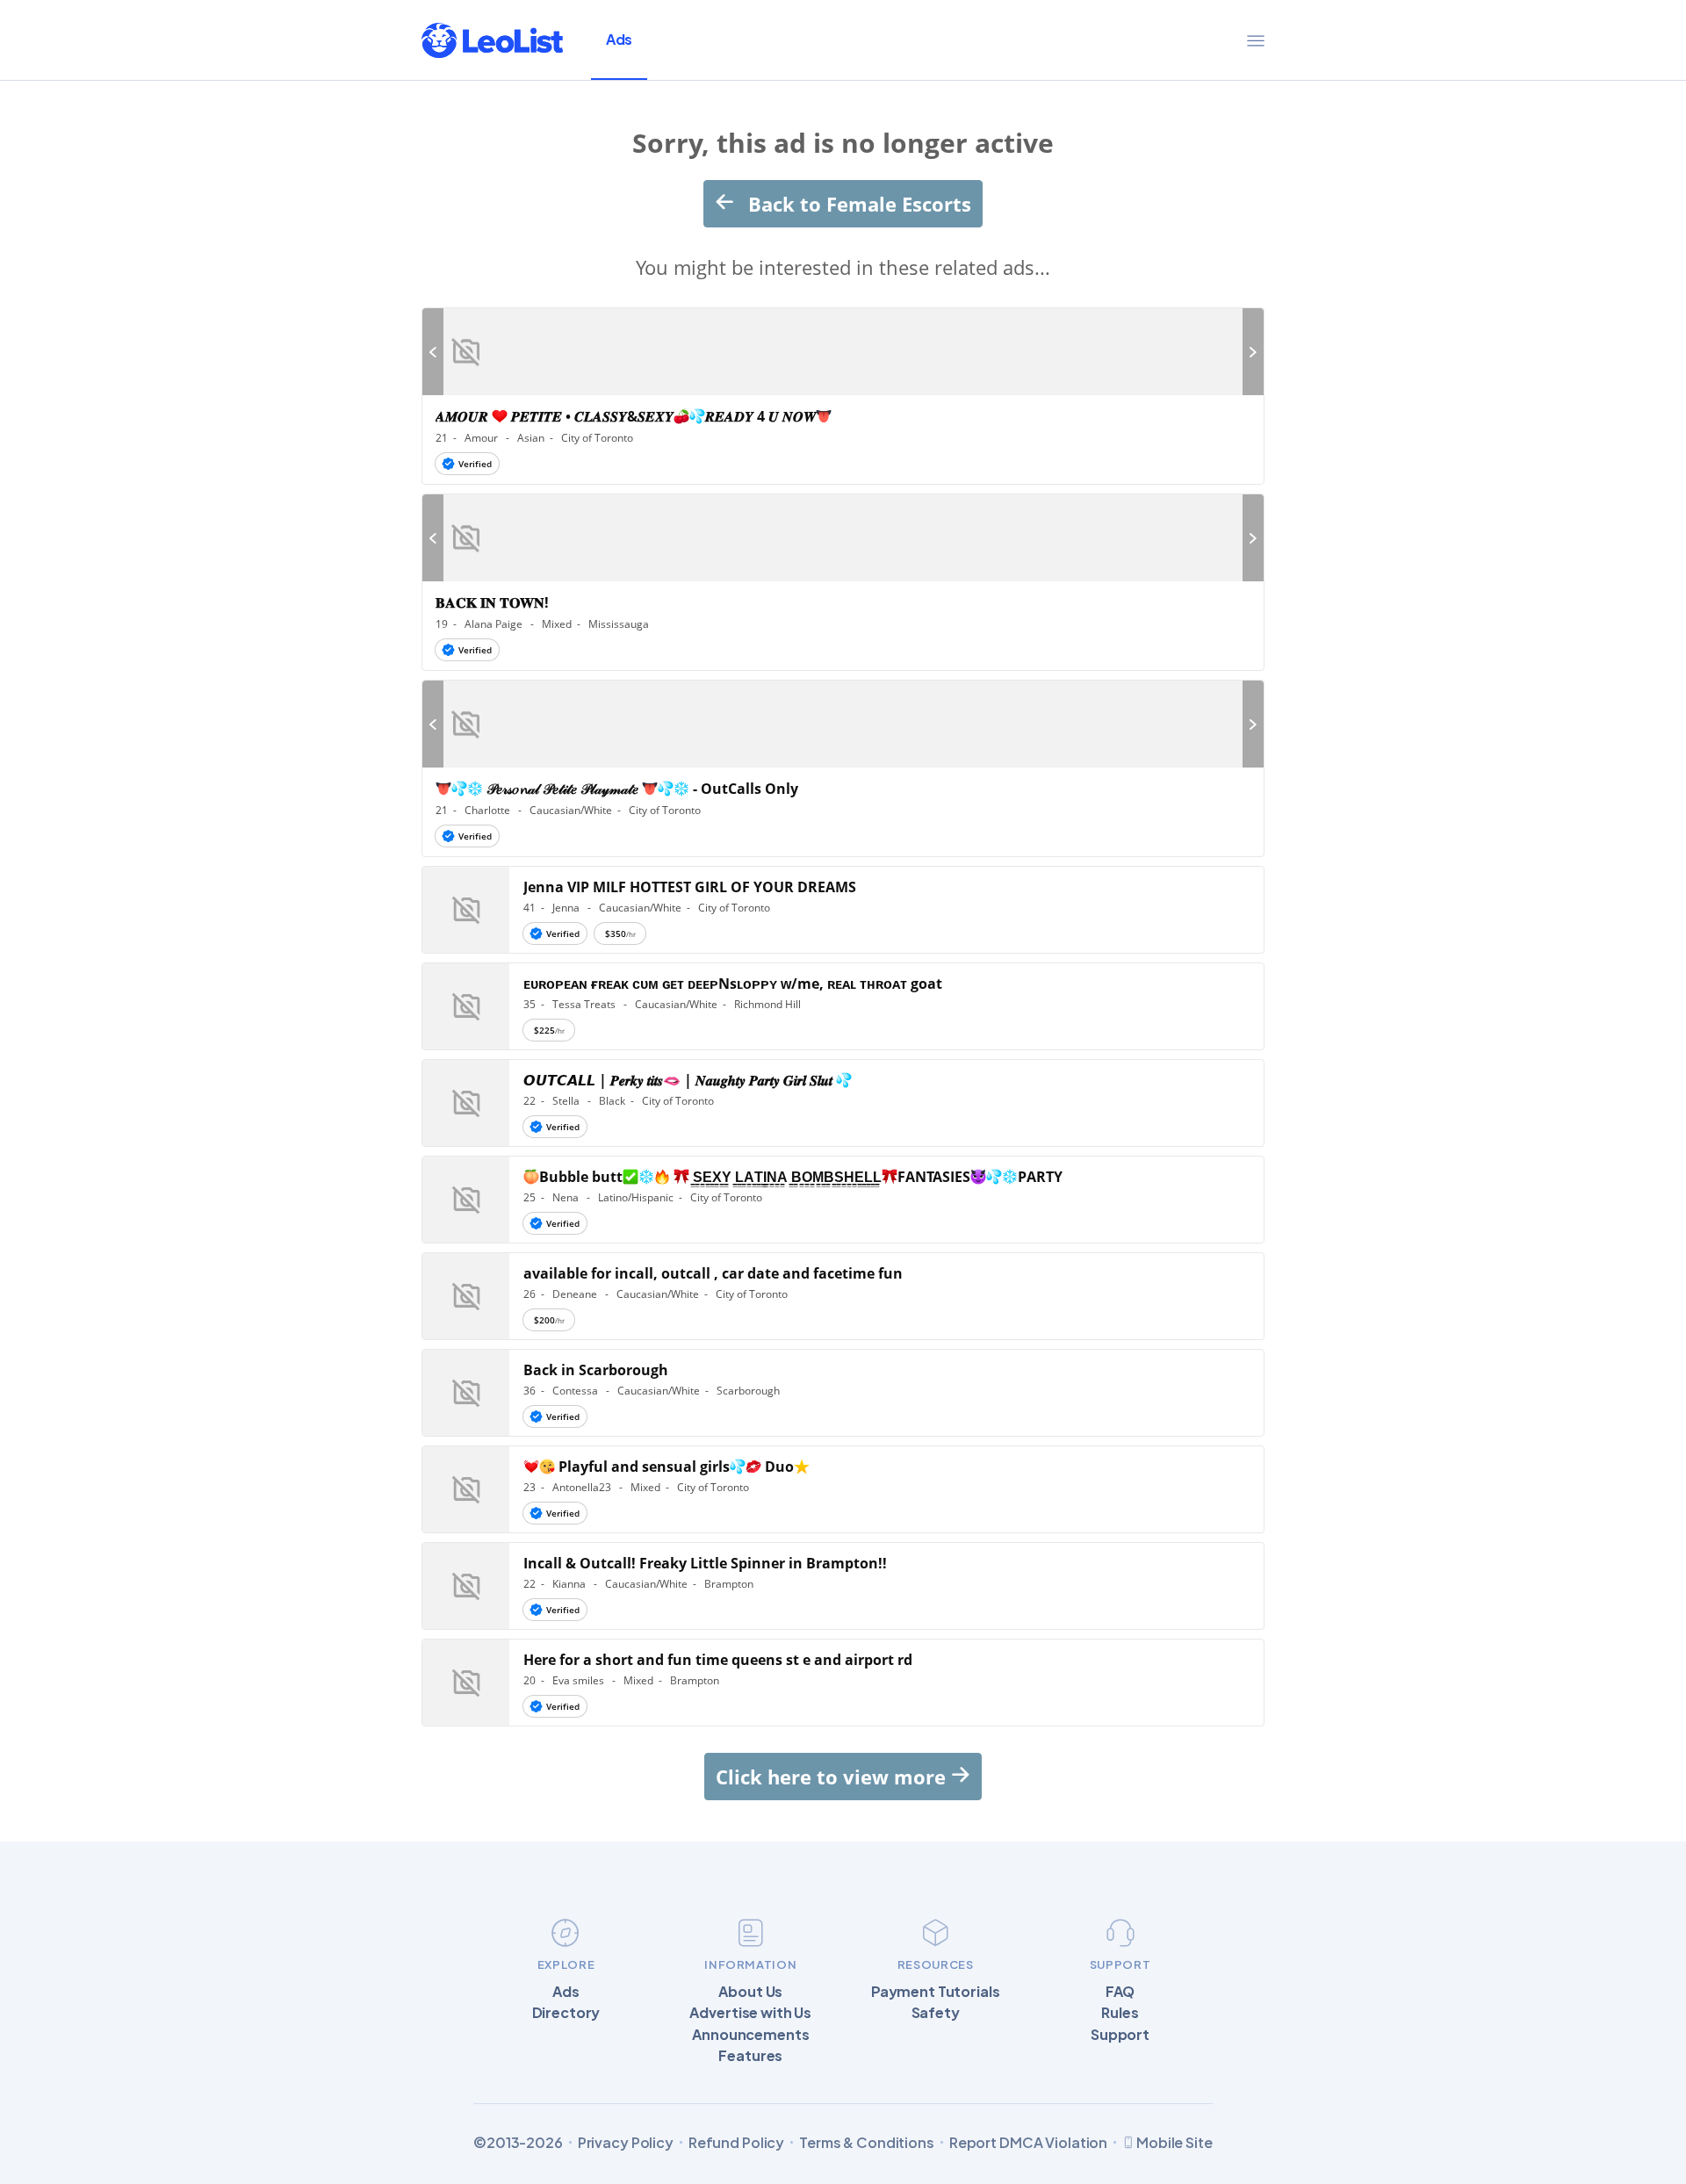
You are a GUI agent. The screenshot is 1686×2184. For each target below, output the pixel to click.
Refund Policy (736, 2143)
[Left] (433, 352)
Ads (619, 39)
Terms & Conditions (867, 2143)
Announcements (750, 2035)
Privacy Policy (626, 2143)
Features (750, 2056)
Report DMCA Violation (1028, 2143)
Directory (566, 2013)
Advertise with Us (750, 2013)
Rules (1120, 2013)
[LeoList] (492, 40)
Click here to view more (833, 1777)
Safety (936, 2013)
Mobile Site (1174, 2142)
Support (1120, 2035)
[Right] (1253, 352)
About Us (750, 1992)
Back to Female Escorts (857, 204)
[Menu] (1256, 40)
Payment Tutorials (936, 1992)
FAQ (1120, 1992)
